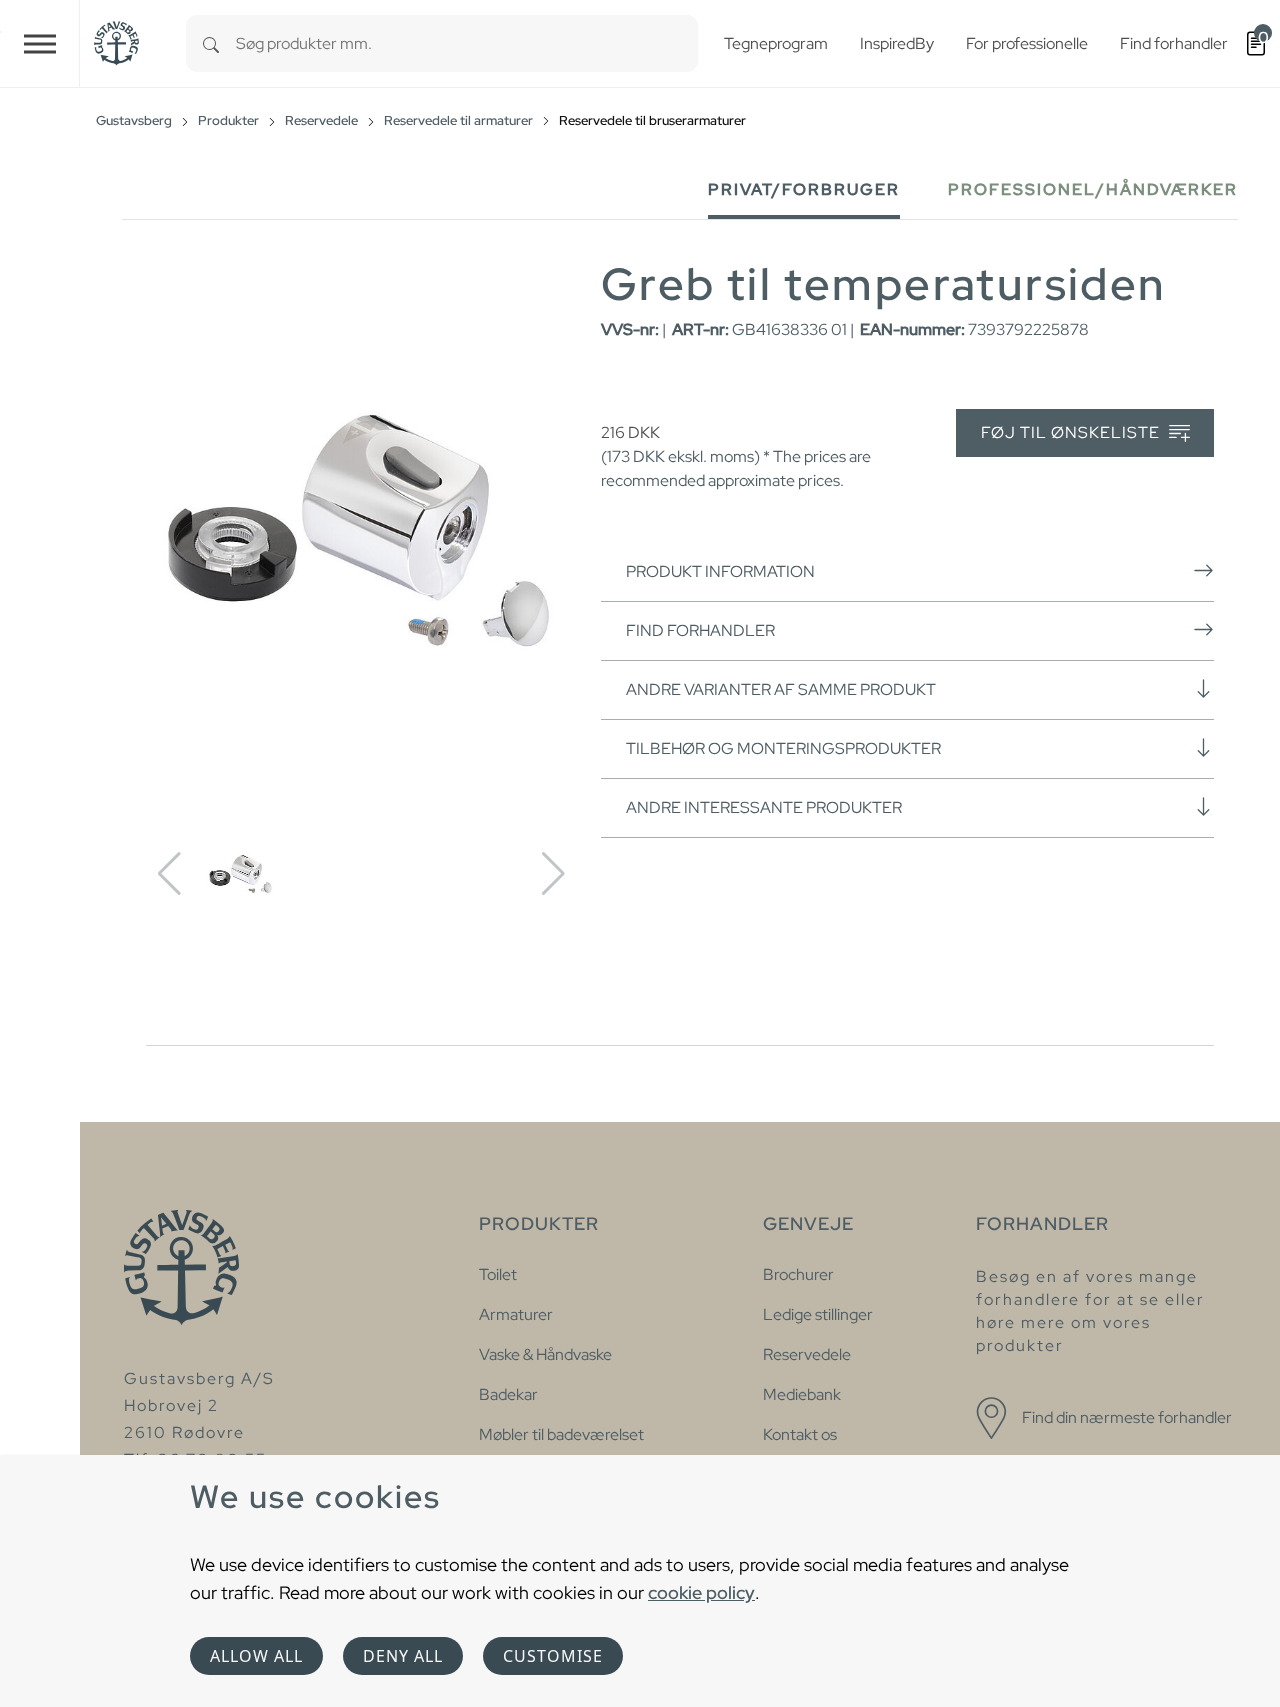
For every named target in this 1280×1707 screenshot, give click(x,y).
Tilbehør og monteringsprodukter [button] (783, 748)
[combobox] (467, 43)
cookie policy (701, 1592)
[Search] (211, 43)
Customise (553, 1656)
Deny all (403, 1656)
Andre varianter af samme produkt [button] (781, 689)
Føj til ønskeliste (1072, 432)
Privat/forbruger (804, 189)
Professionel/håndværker (1093, 189)
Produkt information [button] (720, 571)
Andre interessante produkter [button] (764, 807)
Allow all (256, 1656)
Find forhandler (700, 630)
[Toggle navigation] (40, 43)
